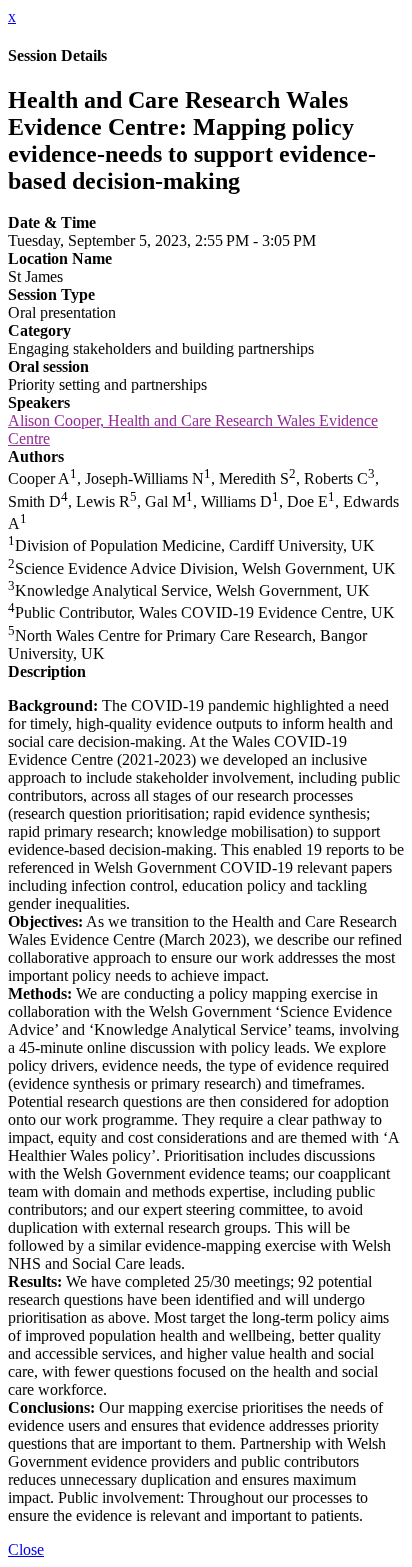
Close (26, 1549)
